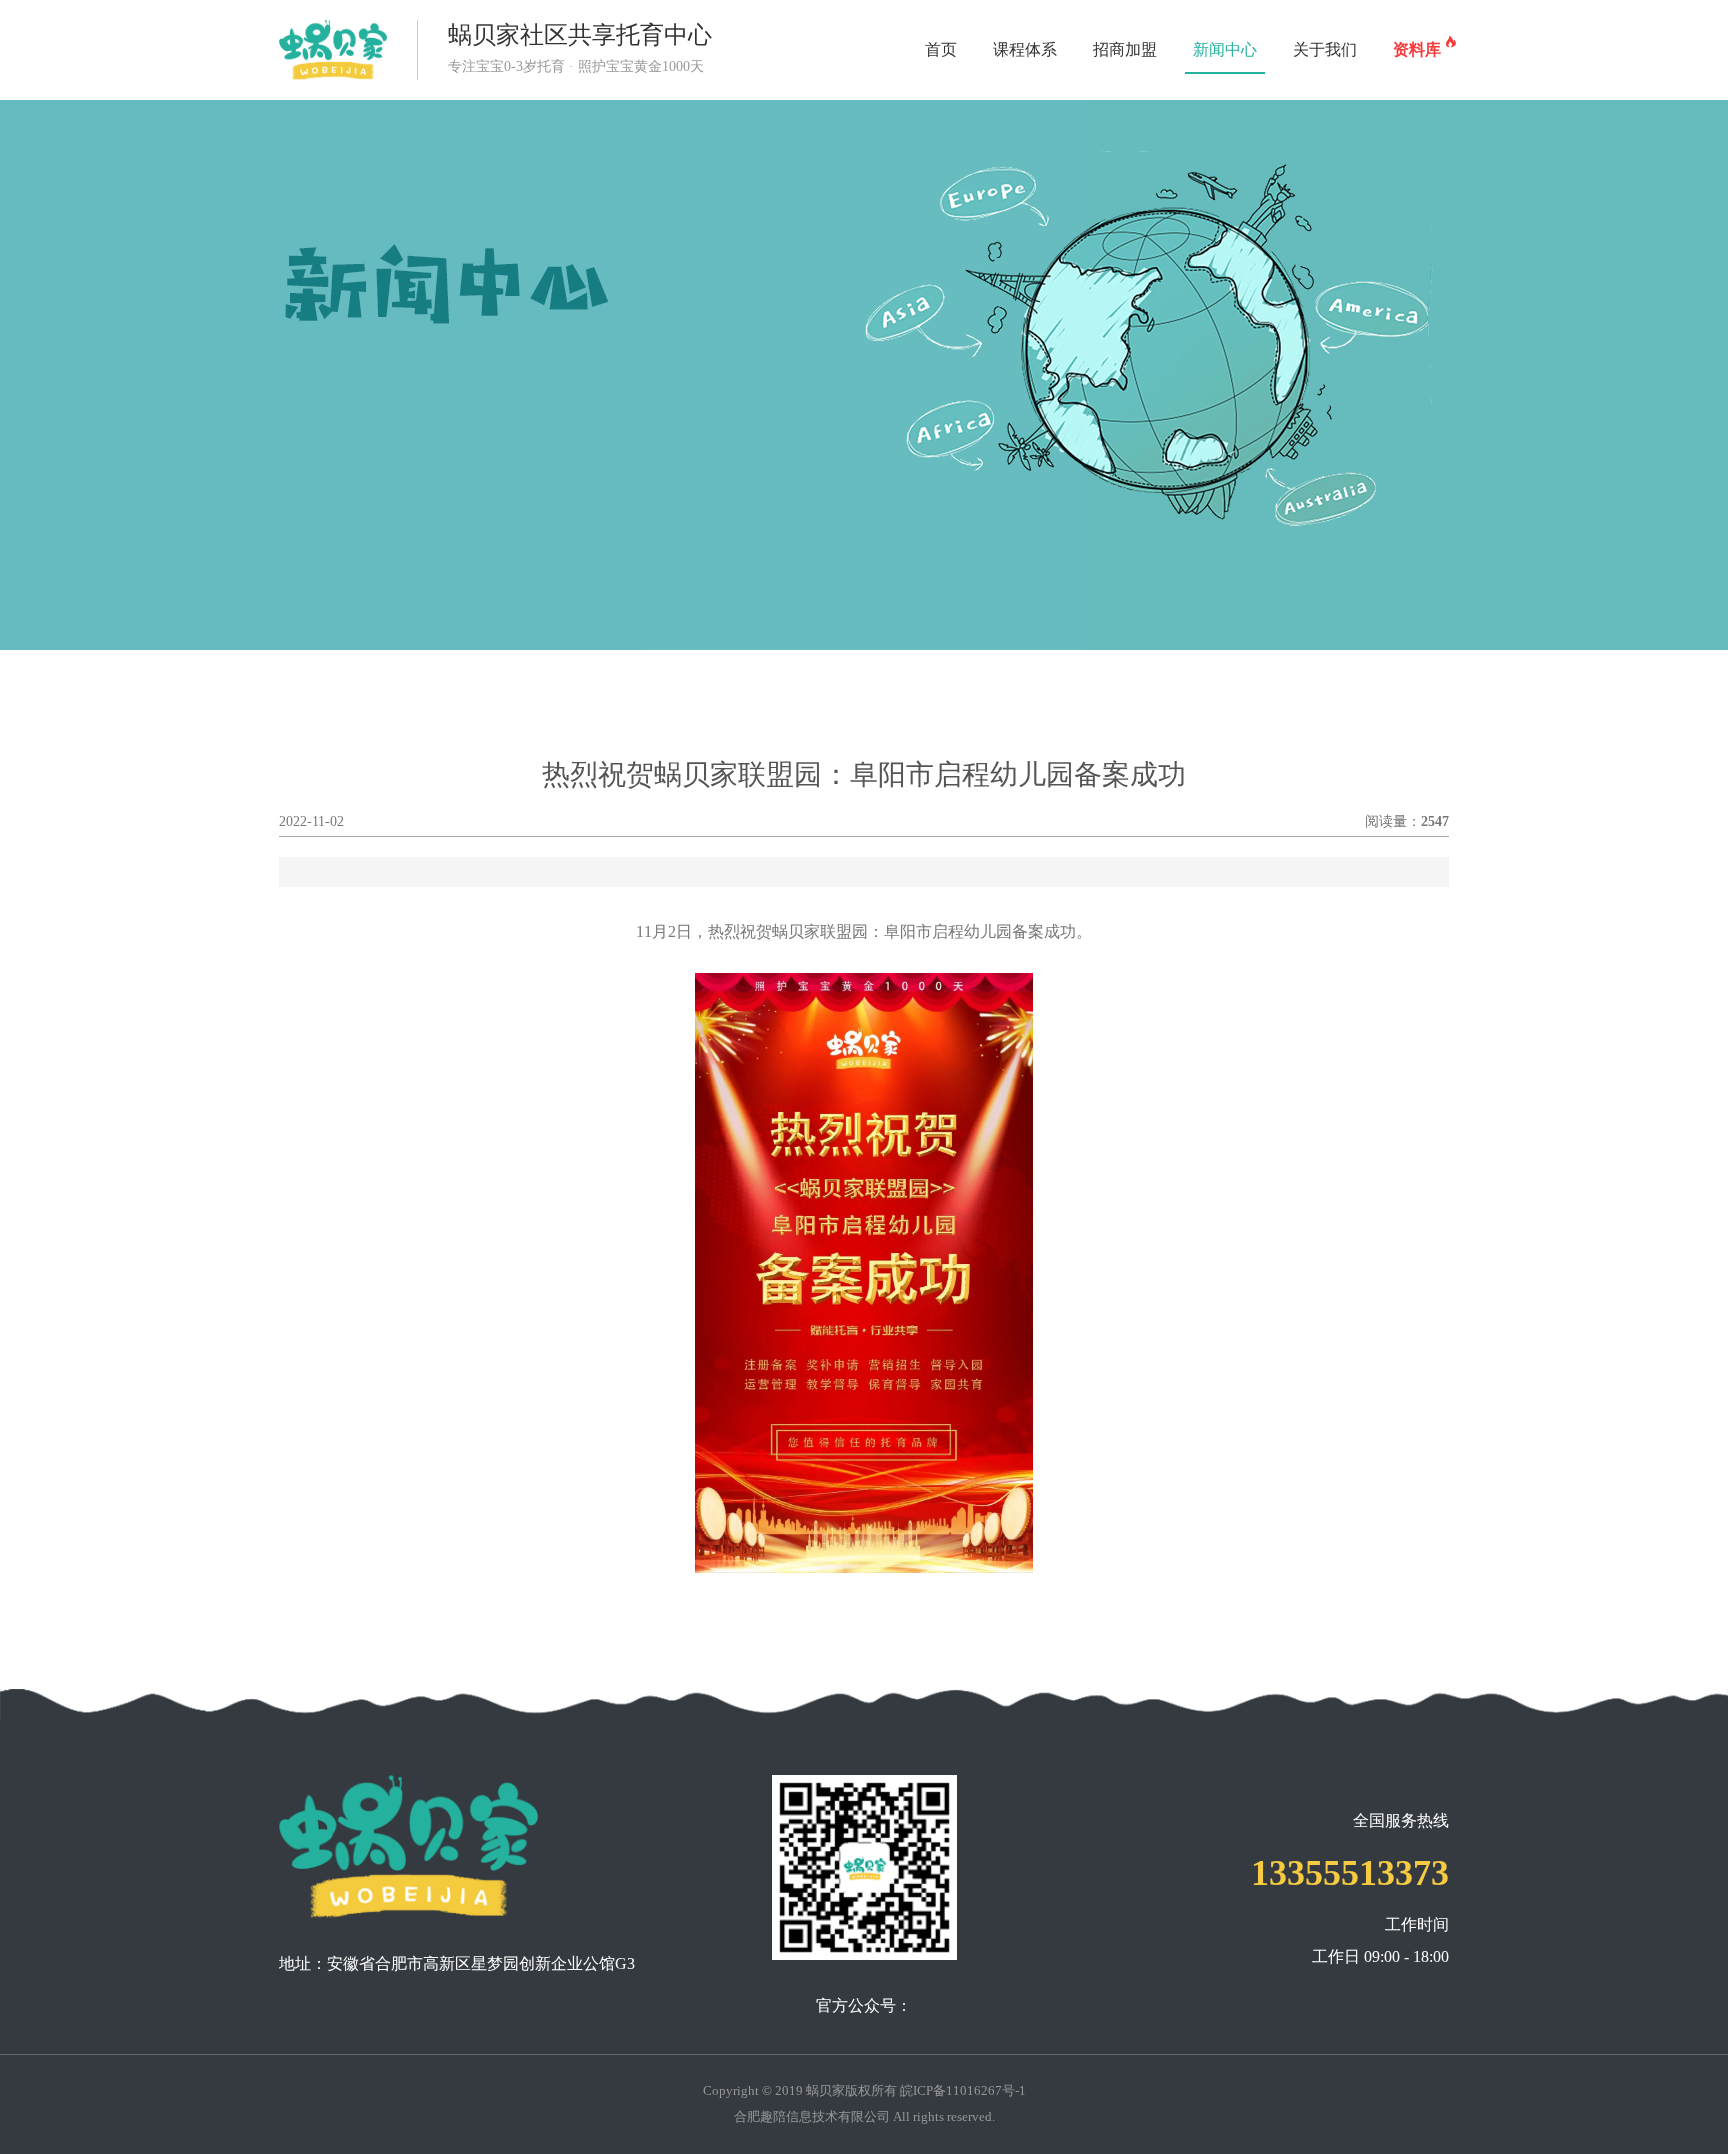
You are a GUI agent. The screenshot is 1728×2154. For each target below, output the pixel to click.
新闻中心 (1225, 49)
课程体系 (1025, 49)
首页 (941, 49)
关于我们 (1325, 49)
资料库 (1421, 46)
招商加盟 (1125, 49)
